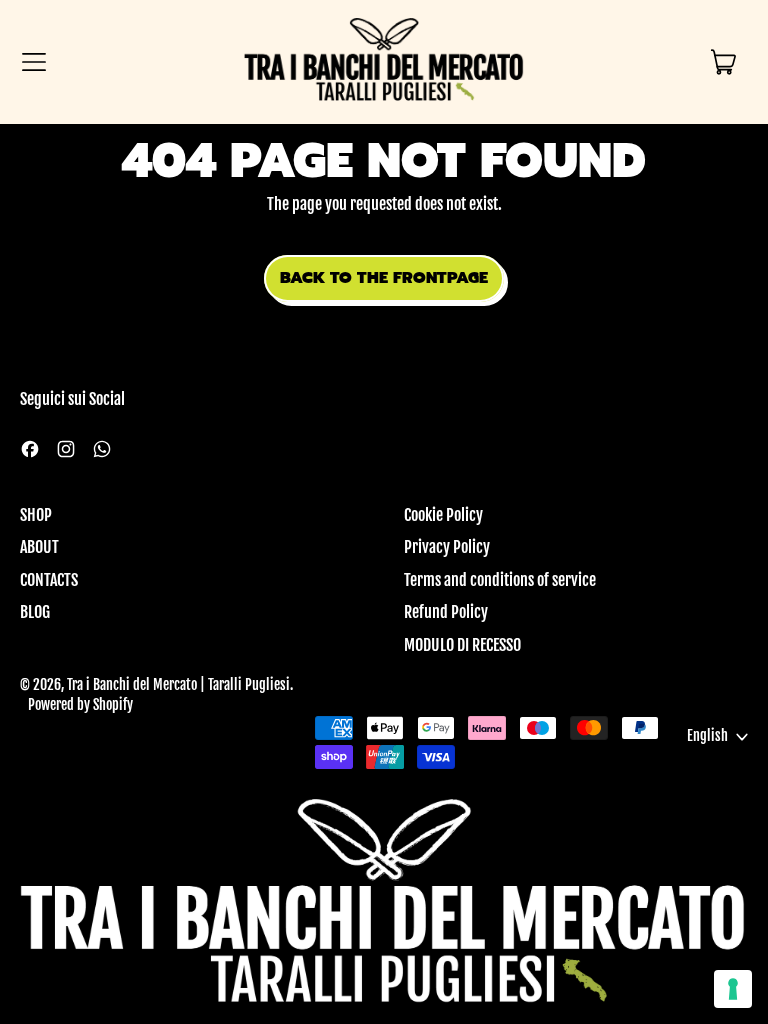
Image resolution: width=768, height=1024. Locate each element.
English (707, 736)
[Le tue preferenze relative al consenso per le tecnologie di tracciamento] (733, 989)
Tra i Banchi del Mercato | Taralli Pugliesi (178, 685)
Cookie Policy (443, 515)
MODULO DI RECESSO (462, 645)
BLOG (35, 612)
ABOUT (39, 547)
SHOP (36, 515)
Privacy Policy (447, 547)
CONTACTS (49, 580)
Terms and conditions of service (500, 580)
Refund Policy (446, 612)
